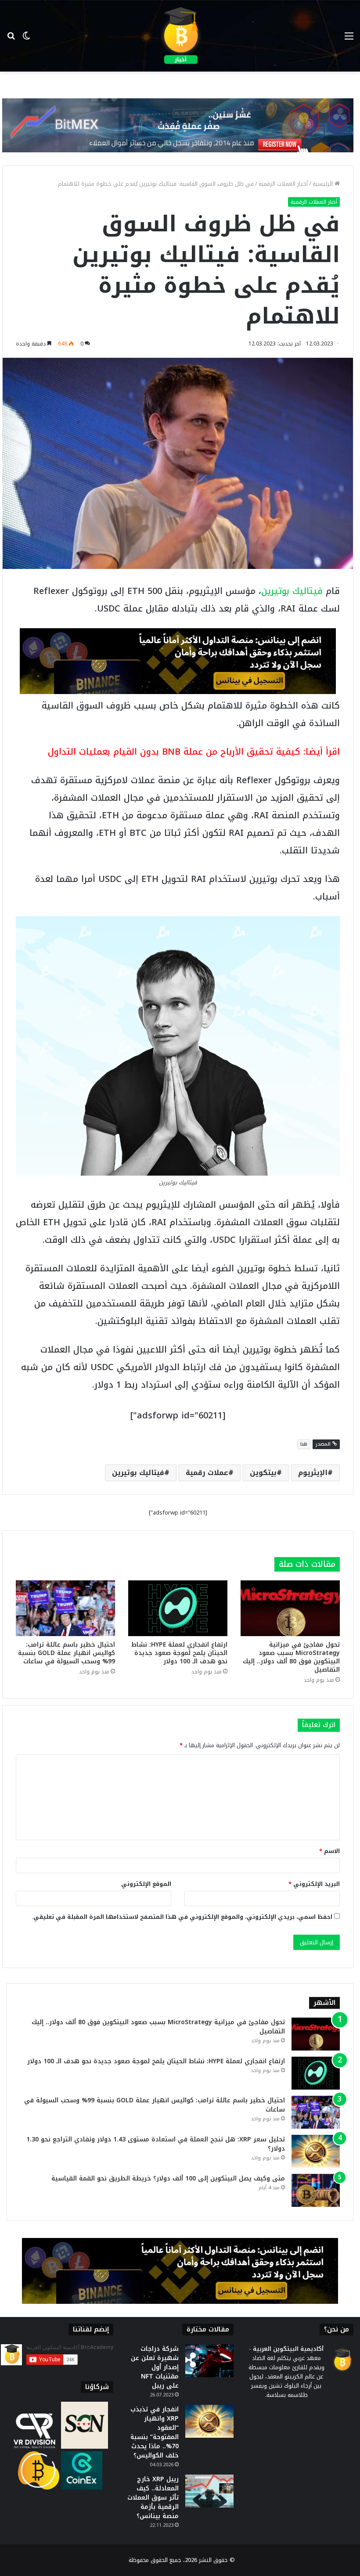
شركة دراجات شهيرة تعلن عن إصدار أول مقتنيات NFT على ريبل (155, 2367)
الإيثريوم (313, 1473)
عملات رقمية (207, 1473)
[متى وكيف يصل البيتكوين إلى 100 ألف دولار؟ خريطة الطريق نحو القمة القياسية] (316, 2190)
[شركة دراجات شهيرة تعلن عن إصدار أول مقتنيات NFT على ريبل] (209, 2361)
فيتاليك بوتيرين (292, 591)
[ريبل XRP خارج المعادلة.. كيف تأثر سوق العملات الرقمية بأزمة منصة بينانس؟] (209, 2491)
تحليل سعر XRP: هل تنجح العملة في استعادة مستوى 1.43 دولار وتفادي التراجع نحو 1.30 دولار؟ (156, 2144)
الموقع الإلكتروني (146, 1884)
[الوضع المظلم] (26, 39)
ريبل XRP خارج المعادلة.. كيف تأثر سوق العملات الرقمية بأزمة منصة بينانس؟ (153, 2498)
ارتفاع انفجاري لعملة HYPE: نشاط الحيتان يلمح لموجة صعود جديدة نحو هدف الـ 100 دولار (179, 1653)
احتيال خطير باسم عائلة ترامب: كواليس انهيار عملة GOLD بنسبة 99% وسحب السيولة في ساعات (67, 1653)
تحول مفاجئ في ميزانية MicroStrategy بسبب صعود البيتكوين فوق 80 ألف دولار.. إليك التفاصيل (291, 1657)
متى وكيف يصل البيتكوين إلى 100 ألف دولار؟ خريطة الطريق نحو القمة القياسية (168, 2178)
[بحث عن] (11, 39)
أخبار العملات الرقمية (283, 184)
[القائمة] (349, 39)
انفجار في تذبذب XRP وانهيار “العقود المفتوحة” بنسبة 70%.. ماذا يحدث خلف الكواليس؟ (155, 2432)
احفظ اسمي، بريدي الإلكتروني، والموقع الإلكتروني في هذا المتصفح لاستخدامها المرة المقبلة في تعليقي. (182, 1917)
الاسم (329, 1851)
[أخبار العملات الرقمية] (180, 36)
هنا (304, 1444)
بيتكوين (263, 1473)
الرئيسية (324, 184)
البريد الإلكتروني (314, 1884)
